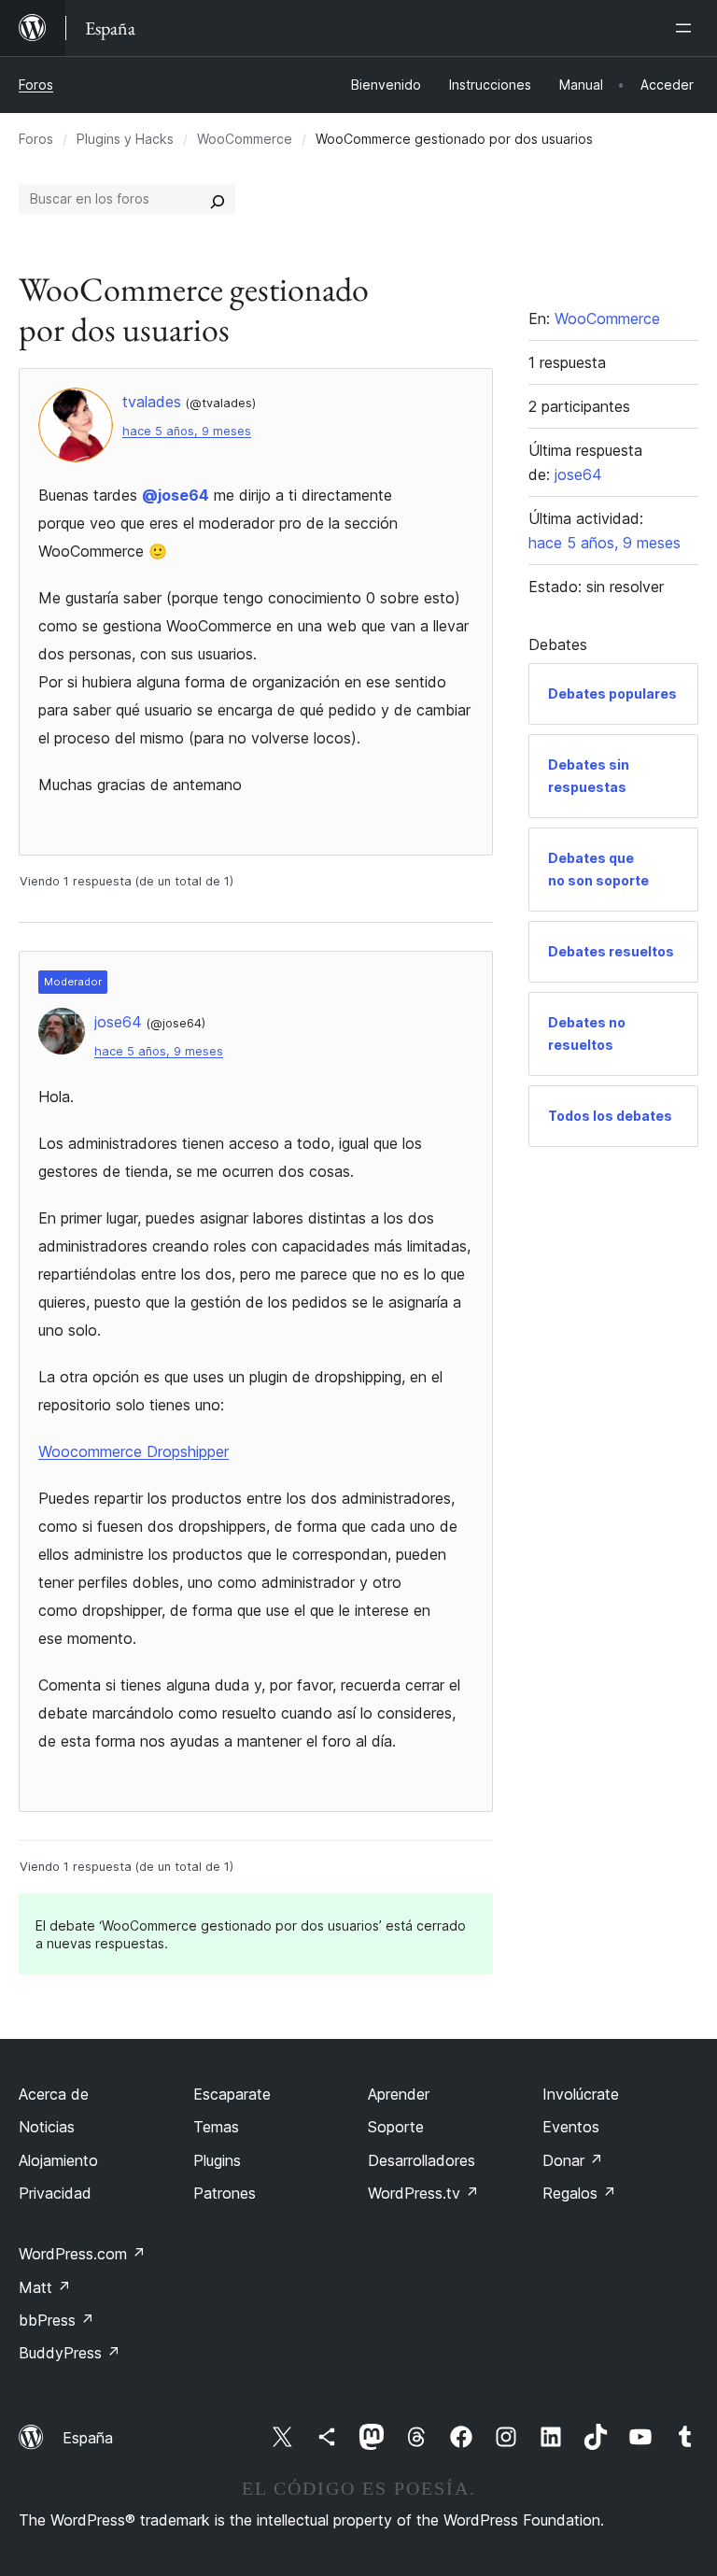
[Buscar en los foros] (218, 199)
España (88, 2438)
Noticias (47, 2127)
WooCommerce (245, 139)
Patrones (225, 2193)
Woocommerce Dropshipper (134, 1451)
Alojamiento (58, 2160)
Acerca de (54, 2094)
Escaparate (232, 2094)
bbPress (56, 2320)
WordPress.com (82, 2254)
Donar (573, 2160)
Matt (45, 2287)
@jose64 (176, 495)
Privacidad (55, 2193)
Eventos (571, 2127)
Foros (36, 85)
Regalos (579, 2193)
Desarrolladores (422, 2160)
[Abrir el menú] (687, 28)
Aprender (399, 2094)
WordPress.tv (423, 2193)
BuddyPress (70, 2353)
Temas (216, 2127)
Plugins (217, 2160)
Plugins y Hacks (125, 139)
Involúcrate (581, 2094)
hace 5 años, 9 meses (187, 431)
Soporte (396, 2127)
